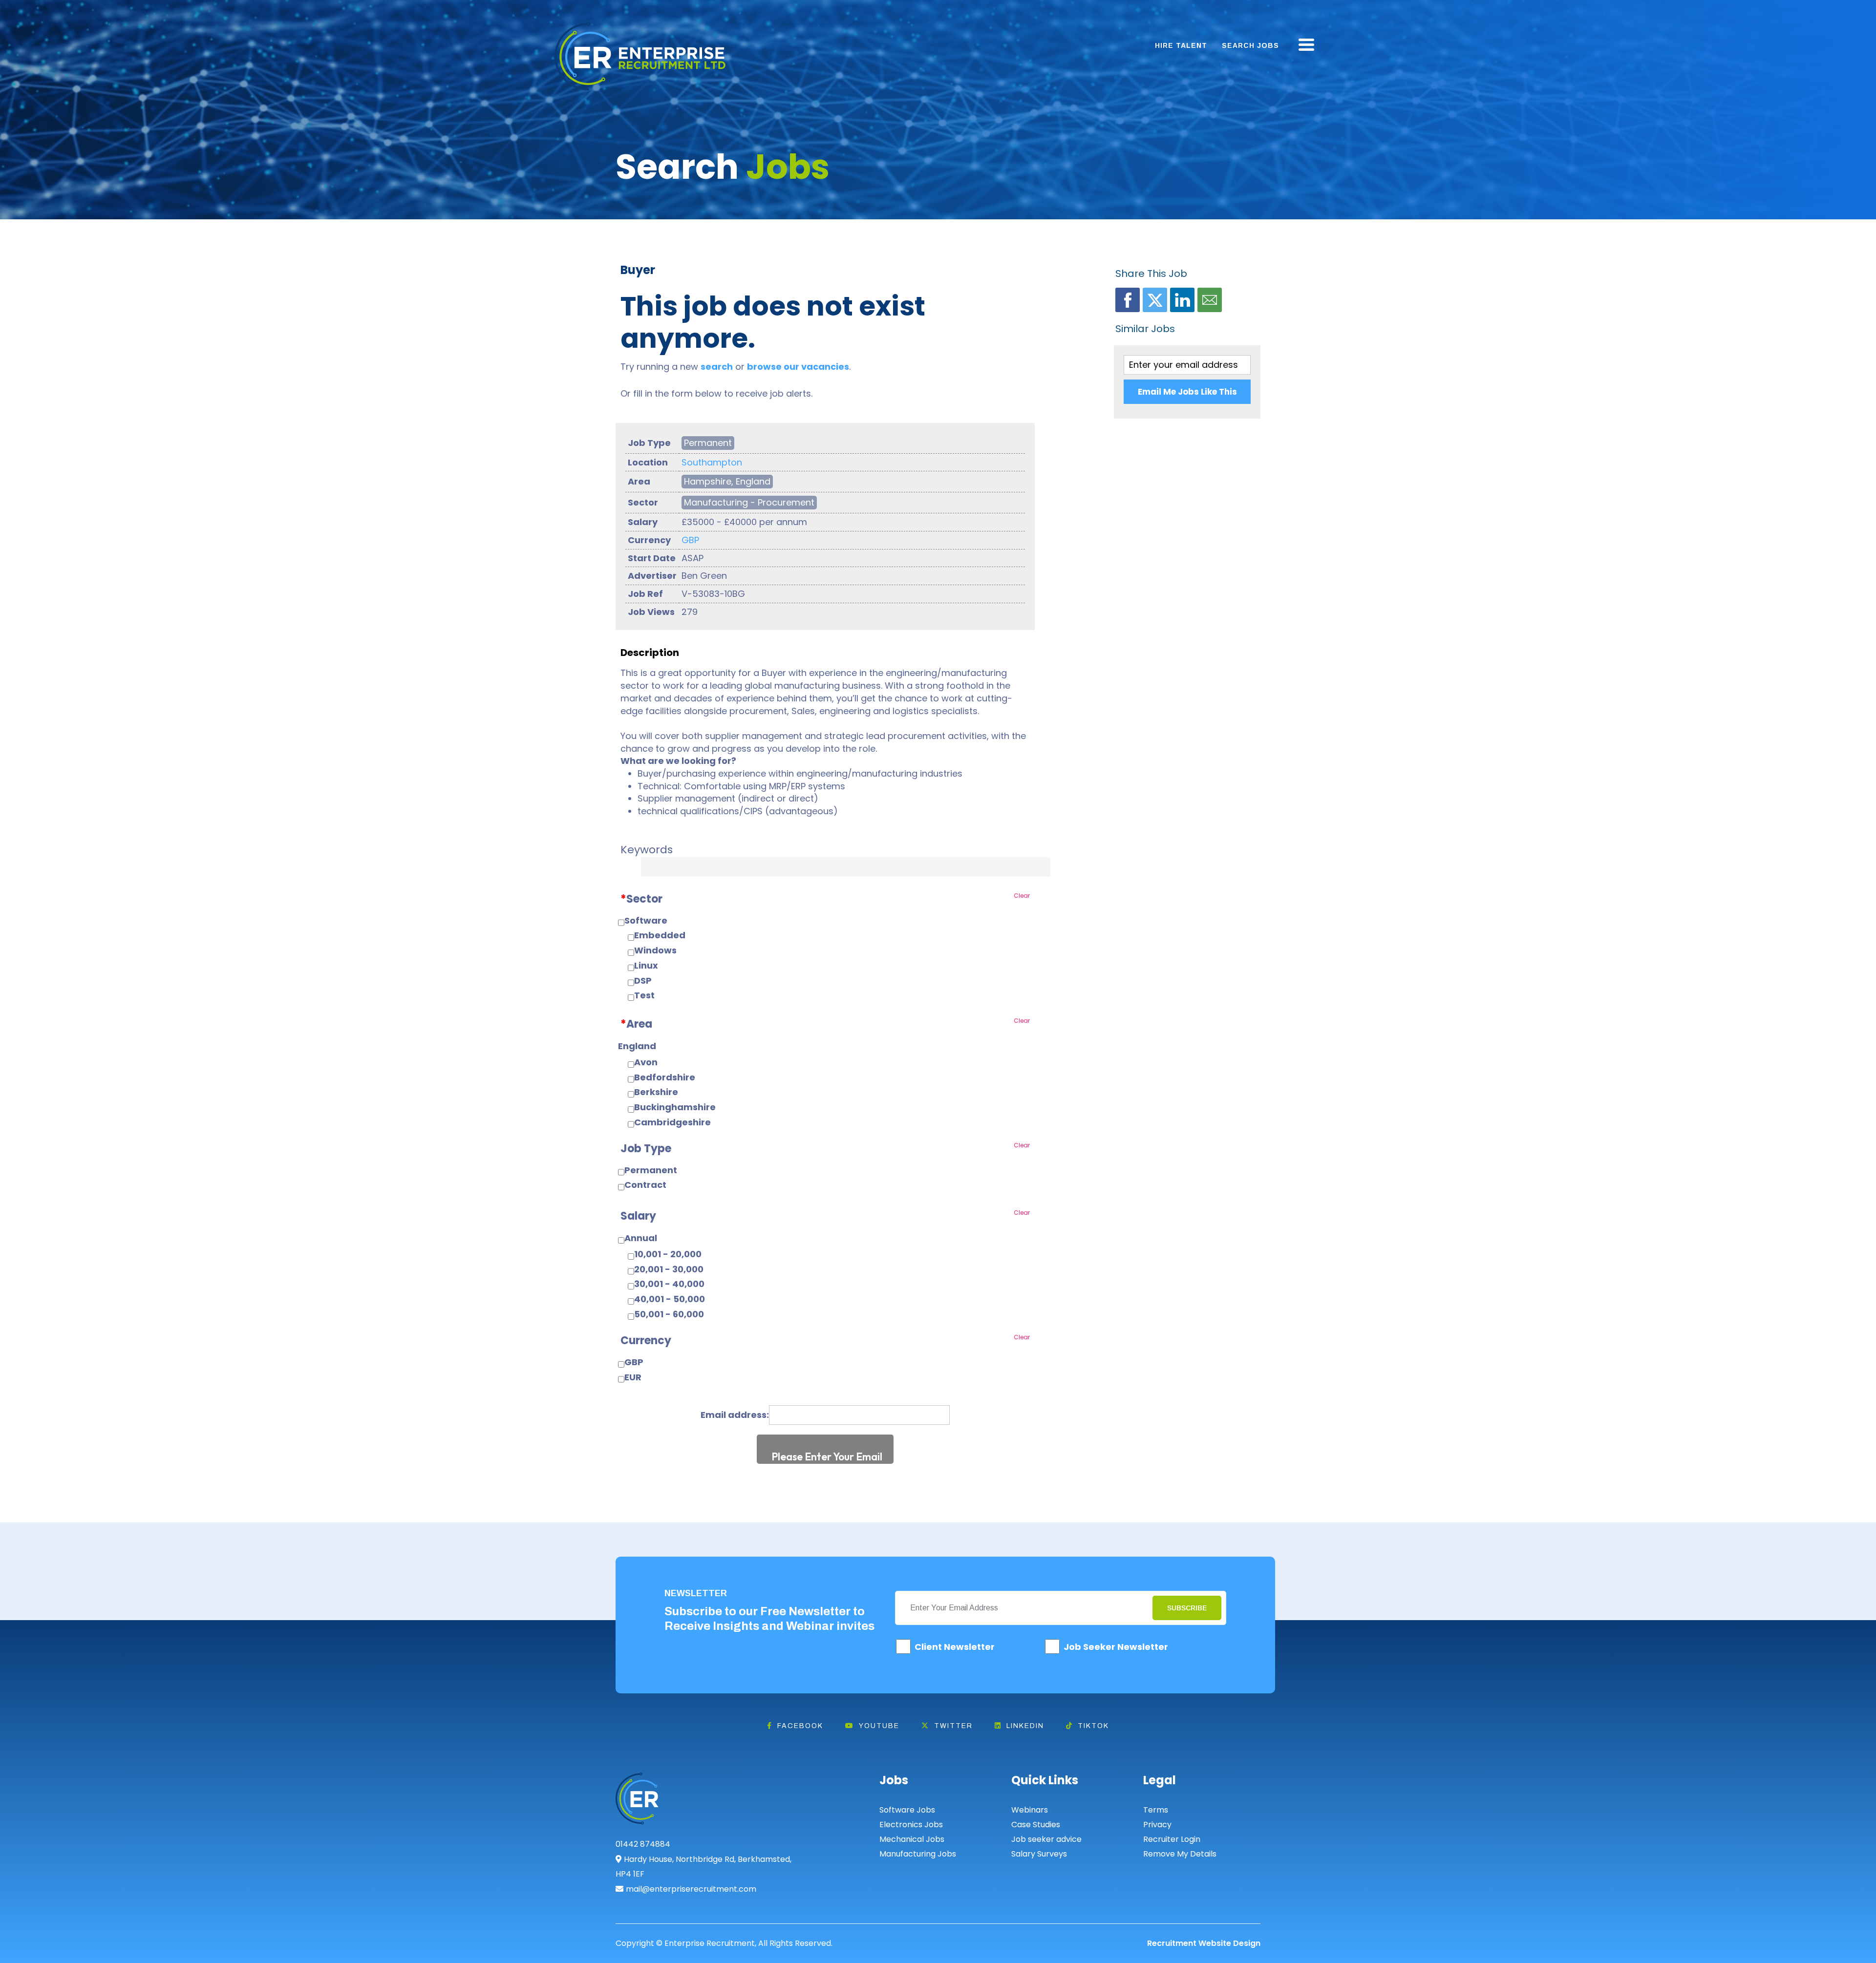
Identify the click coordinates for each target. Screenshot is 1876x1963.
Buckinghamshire (675, 1107)
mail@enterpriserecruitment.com (691, 1889)
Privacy (1157, 1825)
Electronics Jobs (911, 1825)
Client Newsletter (955, 1647)
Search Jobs (1250, 45)
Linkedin (1025, 1726)
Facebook (800, 1726)
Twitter (953, 1726)
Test (644, 995)
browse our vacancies (798, 367)
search (717, 367)
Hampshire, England (727, 481)
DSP (643, 981)
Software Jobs (907, 1810)
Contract (645, 1185)
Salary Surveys (1039, 1854)
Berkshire (656, 1092)
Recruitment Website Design (1204, 1943)
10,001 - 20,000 (668, 1254)
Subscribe (1187, 1608)
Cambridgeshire (672, 1122)
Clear (1022, 896)
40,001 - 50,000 (670, 1299)
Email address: (735, 1415)
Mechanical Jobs (912, 1839)
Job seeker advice (1046, 1839)
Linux (646, 965)
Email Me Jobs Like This (1187, 392)
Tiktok (1093, 1726)
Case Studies (1036, 1825)
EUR (633, 1377)
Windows (655, 950)
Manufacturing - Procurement (749, 502)
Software (646, 920)
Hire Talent (1181, 45)
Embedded (660, 935)
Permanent (708, 443)
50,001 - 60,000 (669, 1314)
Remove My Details (1180, 1854)
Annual (641, 1238)
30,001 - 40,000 (669, 1284)
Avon (646, 1062)
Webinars (1030, 1810)
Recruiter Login (1172, 1839)
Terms (1156, 1810)
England (637, 1046)
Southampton (712, 462)
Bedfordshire (665, 1077)
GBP (690, 540)
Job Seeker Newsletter (1116, 1647)
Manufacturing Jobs (918, 1854)
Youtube (879, 1726)
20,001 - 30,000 (669, 1269)
